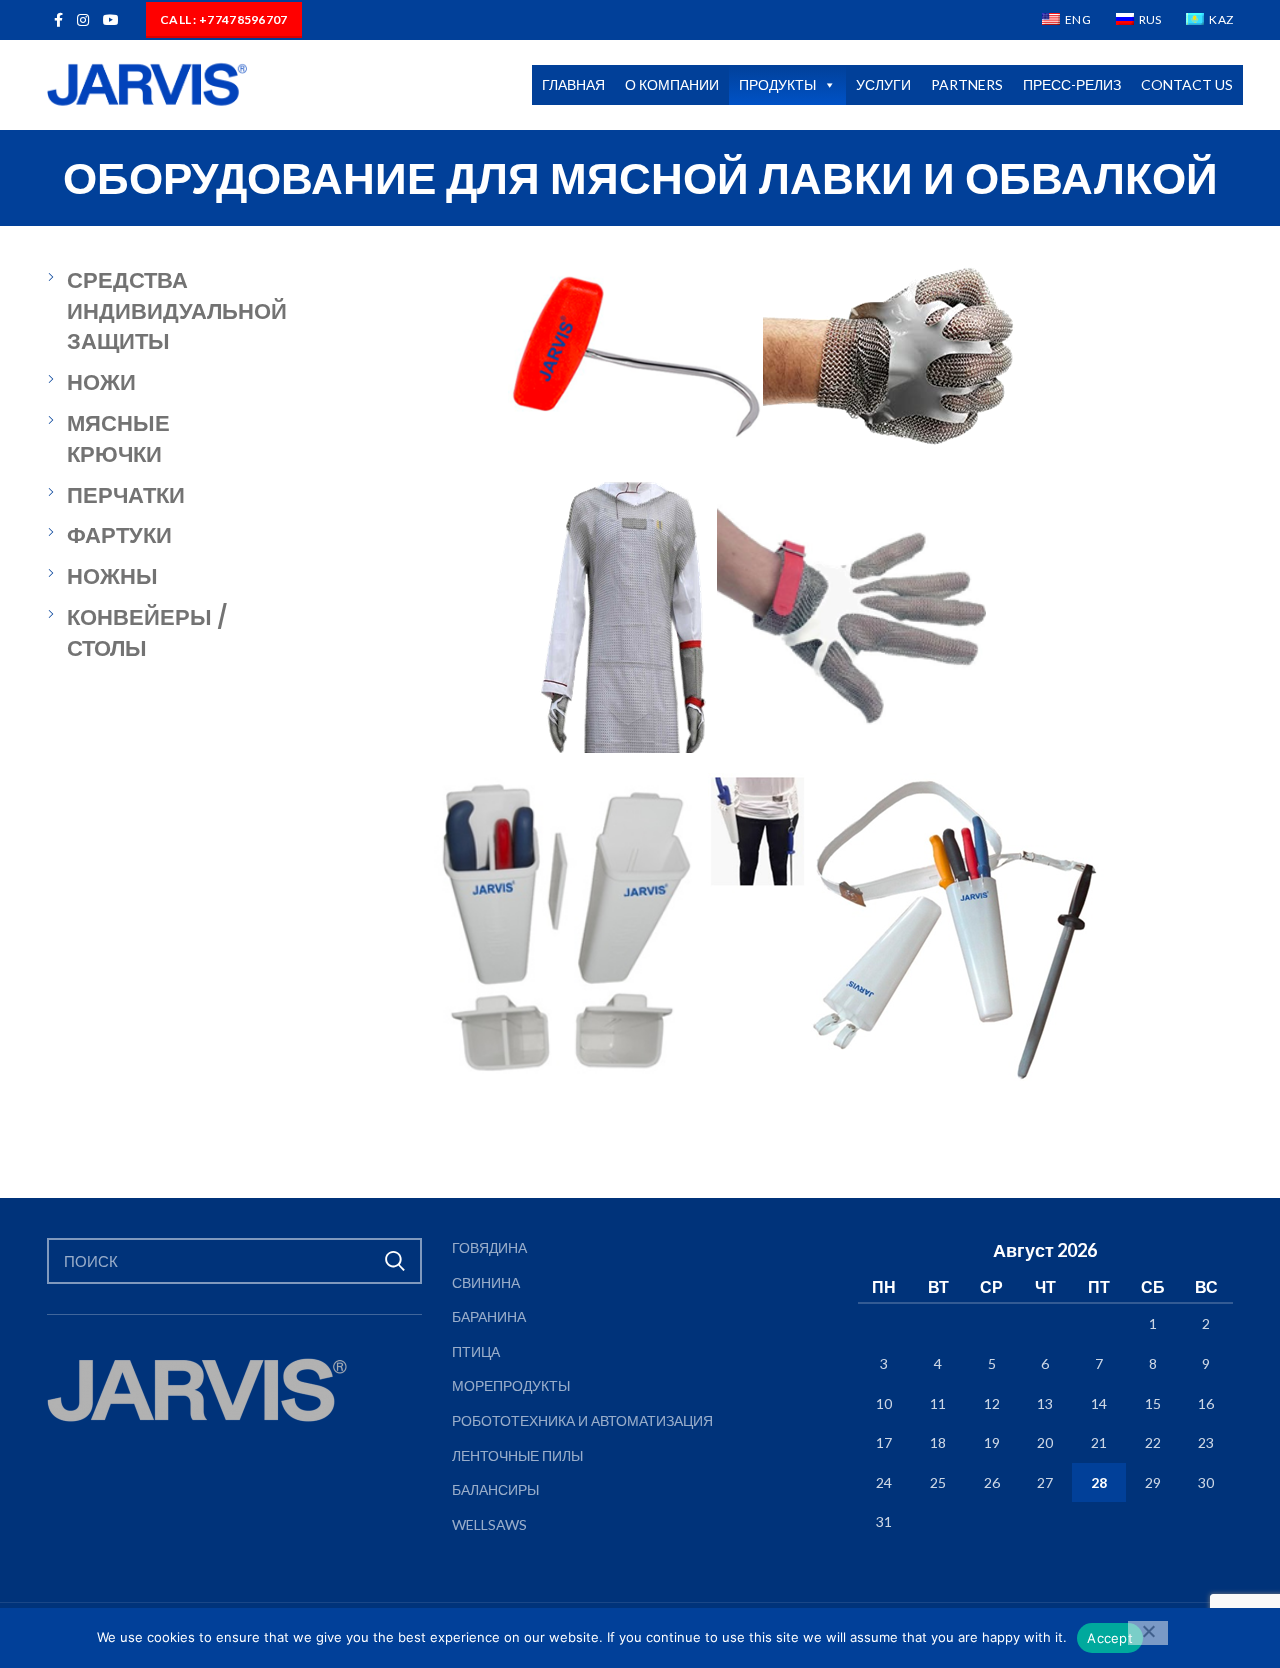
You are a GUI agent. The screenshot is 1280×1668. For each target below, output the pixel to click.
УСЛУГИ (883, 84)
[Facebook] (58, 20)
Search (395, 1261)
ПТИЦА (476, 1351)
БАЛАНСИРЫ (495, 1489)
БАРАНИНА (489, 1316)
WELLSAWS (489, 1524)
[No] (1148, 1633)
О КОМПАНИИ (672, 84)
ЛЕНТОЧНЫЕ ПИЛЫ (517, 1455)
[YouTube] (111, 20)
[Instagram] (83, 20)
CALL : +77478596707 (224, 19)
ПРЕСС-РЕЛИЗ (1072, 84)
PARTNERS (967, 84)
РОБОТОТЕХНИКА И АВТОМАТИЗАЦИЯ (582, 1420)
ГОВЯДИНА (489, 1247)
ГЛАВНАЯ (573, 84)
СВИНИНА (486, 1282)
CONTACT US (1187, 84)
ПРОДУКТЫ (777, 84)
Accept (1110, 1638)
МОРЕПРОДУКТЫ (511, 1385)
